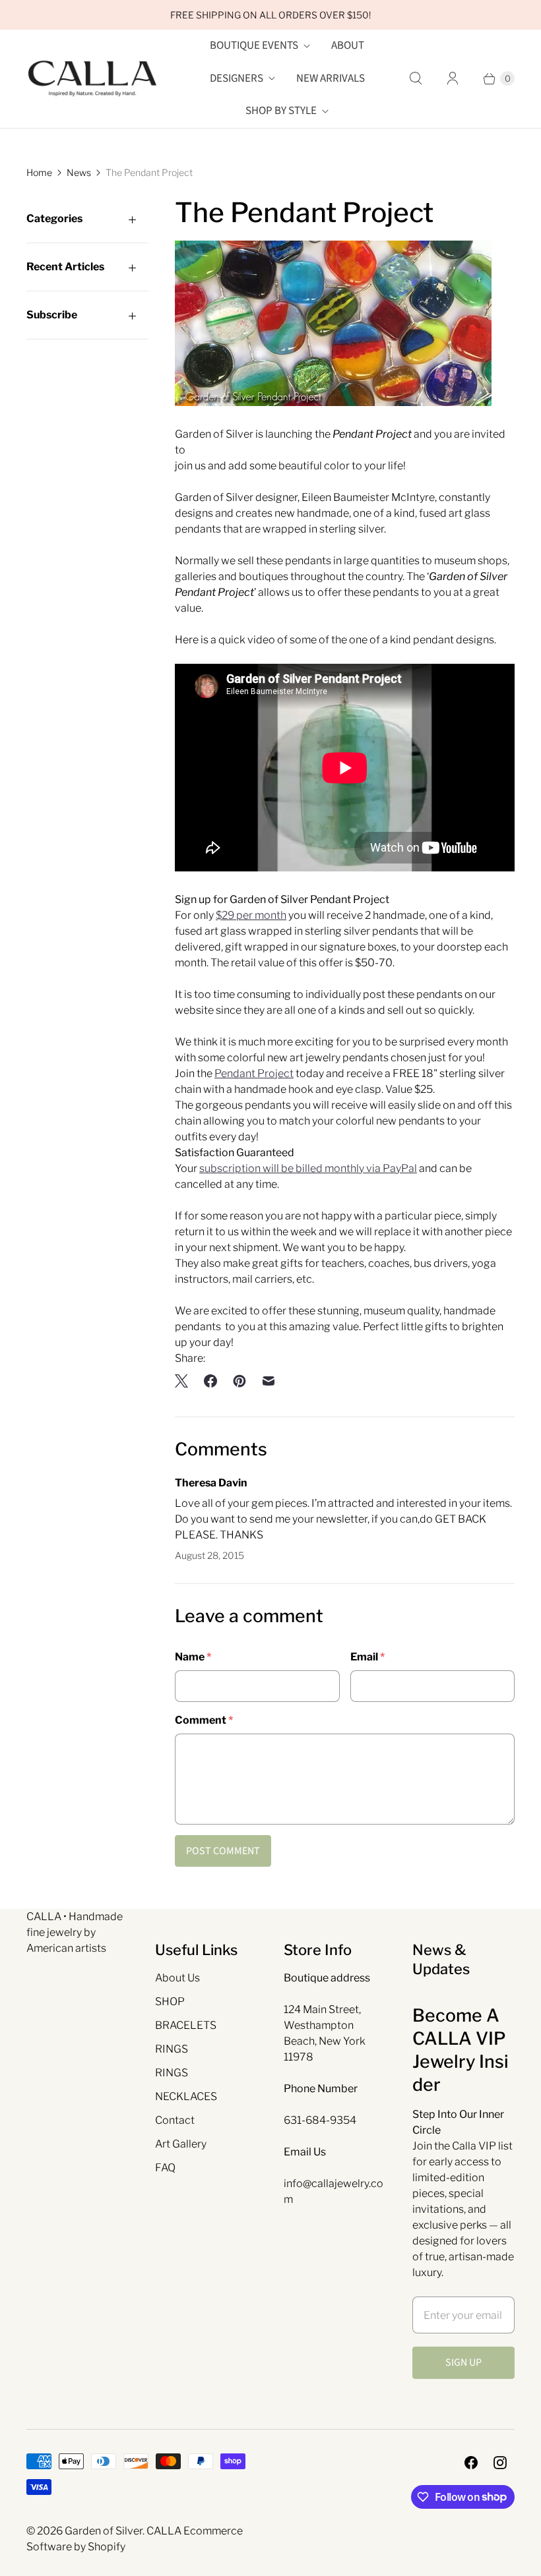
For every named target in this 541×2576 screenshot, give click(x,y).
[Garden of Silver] (92, 78)
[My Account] (453, 78)
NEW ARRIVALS (331, 78)
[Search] (416, 78)
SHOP (170, 2002)
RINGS (172, 2049)
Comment (204, 1720)
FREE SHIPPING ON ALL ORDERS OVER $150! (270, 15)
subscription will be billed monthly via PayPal (308, 1168)
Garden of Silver (104, 2531)
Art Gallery (181, 2144)
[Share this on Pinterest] (239, 1381)
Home (39, 172)
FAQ (165, 2168)
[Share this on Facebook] (210, 1381)
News (79, 172)
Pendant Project (254, 1073)
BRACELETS (186, 2025)
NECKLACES (186, 2096)
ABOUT (348, 45)
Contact (175, 2120)
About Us (177, 1978)
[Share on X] (185, 1381)
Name (193, 1657)
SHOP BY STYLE (281, 111)
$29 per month (251, 915)
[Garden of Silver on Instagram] (500, 2463)
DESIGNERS (237, 78)
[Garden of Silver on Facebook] (471, 2463)
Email (367, 1657)
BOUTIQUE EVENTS (254, 45)
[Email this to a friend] (269, 1381)
